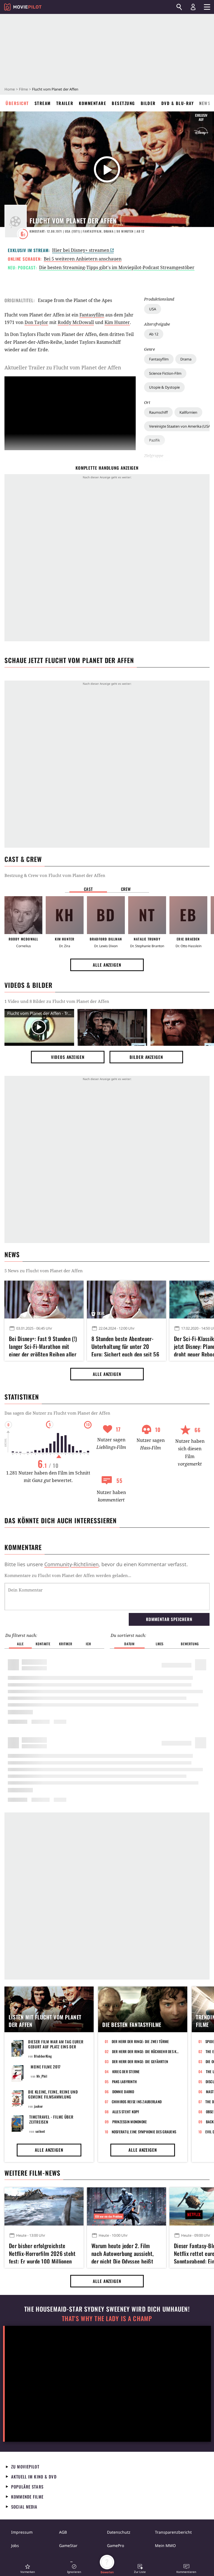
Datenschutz (119, 2532)
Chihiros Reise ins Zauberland (137, 2102)
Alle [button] (20, 1644)
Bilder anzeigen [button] (146, 1057)
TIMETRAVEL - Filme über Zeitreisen (51, 2119)
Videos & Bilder (28, 985)
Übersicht (17, 103)
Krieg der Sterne (126, 2071)
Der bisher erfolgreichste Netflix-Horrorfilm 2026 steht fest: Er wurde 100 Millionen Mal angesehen (42, 2253)
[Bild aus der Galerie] (112, 1028)
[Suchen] (179, 7)
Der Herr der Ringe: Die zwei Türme (140, 2041)
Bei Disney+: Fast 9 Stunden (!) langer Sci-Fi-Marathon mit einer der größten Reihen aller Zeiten (43, 1346)
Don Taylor (36, 322)
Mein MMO (165, 2545)
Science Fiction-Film (165, 373)
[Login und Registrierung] (193, 7)
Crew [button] (126, 889)
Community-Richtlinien (71, 1564)
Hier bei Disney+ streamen (81, 250)
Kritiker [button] (66, 1644)
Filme (23, 89)
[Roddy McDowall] (23, 915)
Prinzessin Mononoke (130, 2122)
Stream (43, 103)
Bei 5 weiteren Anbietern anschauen (83, 259)
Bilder (148, 103)
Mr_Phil (42, 2076)
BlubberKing (43, 2056)
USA (153, 309)
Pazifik (155, 440)
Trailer (65, 103)
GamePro (115, 2545)
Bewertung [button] (190, 1644)
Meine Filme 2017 (46, 2067)
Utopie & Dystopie (164, 387)
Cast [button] (88, 889)
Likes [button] (160, 1644)
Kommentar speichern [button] (169, 1619)
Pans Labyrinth (125, 2082)
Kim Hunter (117, 322)
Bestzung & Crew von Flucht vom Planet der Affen (55, 875)
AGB (63, 2532)
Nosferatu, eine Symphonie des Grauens (144, 2132)
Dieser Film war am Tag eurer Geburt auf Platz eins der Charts (56, 2047)
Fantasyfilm (159, 359)
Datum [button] (129, 1644)
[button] (28, 2569)
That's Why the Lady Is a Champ (107, 2318)
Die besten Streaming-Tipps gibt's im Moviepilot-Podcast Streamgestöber (117, 267)
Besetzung (123, 103)
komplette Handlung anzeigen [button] (107, 468)
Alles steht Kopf (126, 2112)
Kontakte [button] (43, 1644)
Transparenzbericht (173, 2532)
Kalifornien (188, 412)
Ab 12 (154, 334)
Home (10, 89)
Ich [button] (88, 1644)
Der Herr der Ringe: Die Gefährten (140, 2061)
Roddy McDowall (76, 322)
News (205, 103)
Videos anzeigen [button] (68, 1057)
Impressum (22, 2532)
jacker (38, 2106)
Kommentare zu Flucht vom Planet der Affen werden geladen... (68, 1575)
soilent (40, 2131)
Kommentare (93, 103)
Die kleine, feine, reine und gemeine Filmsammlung (53, 2094)
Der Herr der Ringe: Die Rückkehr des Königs (146, 2051)
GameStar (68, 2545)
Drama (186, 359)
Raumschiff (158, 412)
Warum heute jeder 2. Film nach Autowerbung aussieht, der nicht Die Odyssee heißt (123, 2253)
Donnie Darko (123, 2092)
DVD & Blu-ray (178, 103)
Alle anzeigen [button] (107, 965)
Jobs (15, 2545)
